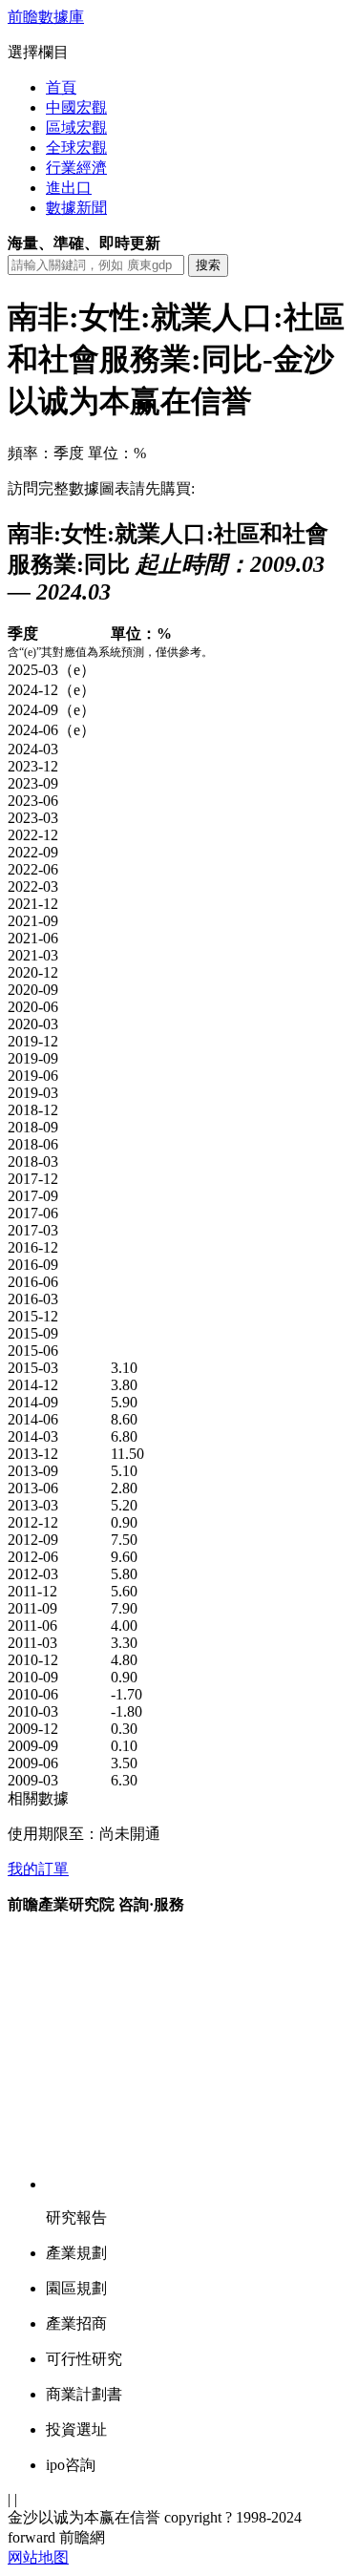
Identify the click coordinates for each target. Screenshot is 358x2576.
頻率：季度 (46, 453)
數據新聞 (76, 208)
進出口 (69, 188)
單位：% (117, 453)
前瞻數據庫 (46, 17)
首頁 (61, 87)
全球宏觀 (76, 148)
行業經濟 (76, 168)
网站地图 (38, 2557)
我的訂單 (38, 1869)
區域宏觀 (76, 127)
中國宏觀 (76, 107)
